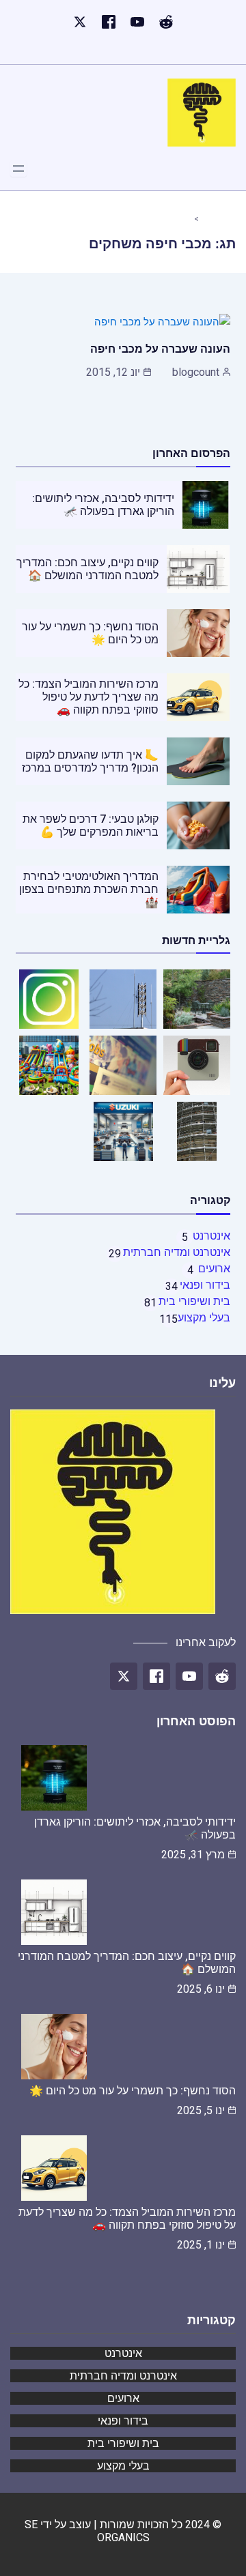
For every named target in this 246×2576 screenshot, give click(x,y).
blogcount (196, 372)
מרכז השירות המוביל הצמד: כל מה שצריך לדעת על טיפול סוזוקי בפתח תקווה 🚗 (88, 697)
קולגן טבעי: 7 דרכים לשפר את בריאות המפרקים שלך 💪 (91, 825)
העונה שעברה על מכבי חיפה (160, 349)
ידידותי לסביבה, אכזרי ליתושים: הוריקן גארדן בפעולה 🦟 (103, 505)
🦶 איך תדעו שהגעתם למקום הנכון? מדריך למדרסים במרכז (90, 761)
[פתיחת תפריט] (18, 169)
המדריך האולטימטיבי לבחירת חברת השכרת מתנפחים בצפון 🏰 (89, 889)
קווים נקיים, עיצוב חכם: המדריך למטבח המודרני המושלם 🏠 (87, 569)
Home (213, 218)
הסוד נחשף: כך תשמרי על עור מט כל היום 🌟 (133, 2091)
